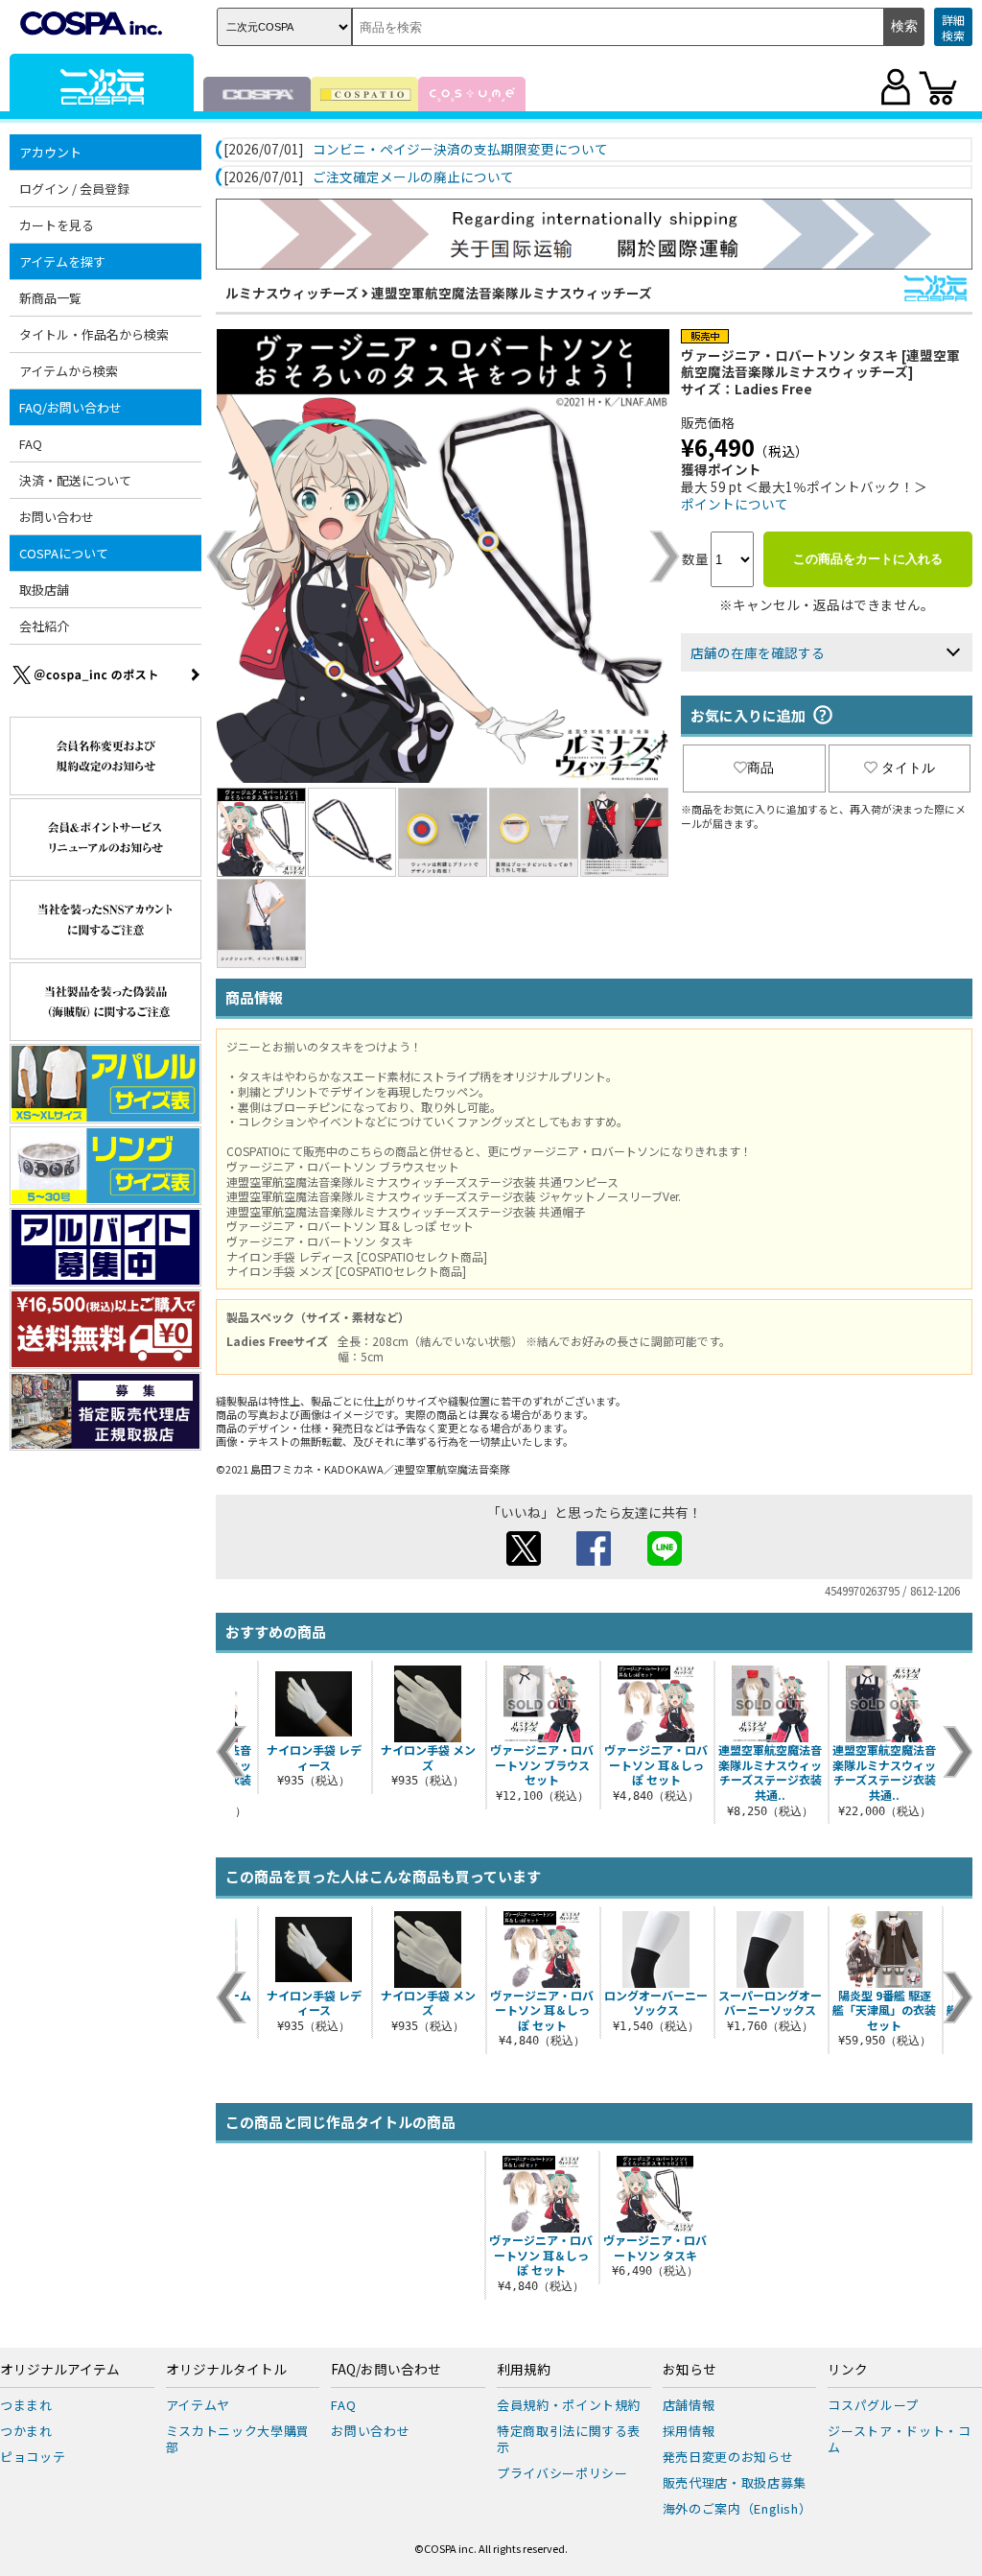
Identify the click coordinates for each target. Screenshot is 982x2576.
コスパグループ (873, 2405)
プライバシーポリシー (562, 2473)
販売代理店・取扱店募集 (735, 2482)
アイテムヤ (198, 2405)
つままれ (26, 2405)
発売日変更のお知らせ (728, 2457)
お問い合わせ (57, 517)
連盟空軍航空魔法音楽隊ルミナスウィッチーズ (512, 293)
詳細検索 (953, 27)
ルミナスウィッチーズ (292, 293)
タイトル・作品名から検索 (94, 334)
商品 (760, 768)
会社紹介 (44, 626)
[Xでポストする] (524, 1560)
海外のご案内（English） (737, 2508)
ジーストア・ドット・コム (899, 2439)
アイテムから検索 (69, 371)
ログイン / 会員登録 (74, 189)
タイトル (908, 768)
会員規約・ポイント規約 (569, 2405)
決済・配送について (75, 480)
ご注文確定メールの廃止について (413, 177)
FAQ (31, 444)
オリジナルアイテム (60, 2370)
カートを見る (57, 225)
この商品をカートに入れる (868, 559)
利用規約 (524, 2370)
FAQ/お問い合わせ (386, 2370)
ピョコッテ (33, 2457)
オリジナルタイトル (226, 2370)
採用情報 (689, 2431)
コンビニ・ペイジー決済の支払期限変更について (460, 150)
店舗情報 (689, 2405)
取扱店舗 (44, 590)
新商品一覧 (50, 298)
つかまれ (26, 2431)
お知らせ (690, 2370)
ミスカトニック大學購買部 (238, 2439)
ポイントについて (735, 504)
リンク (848, 2370)
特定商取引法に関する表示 (569, 2439)
